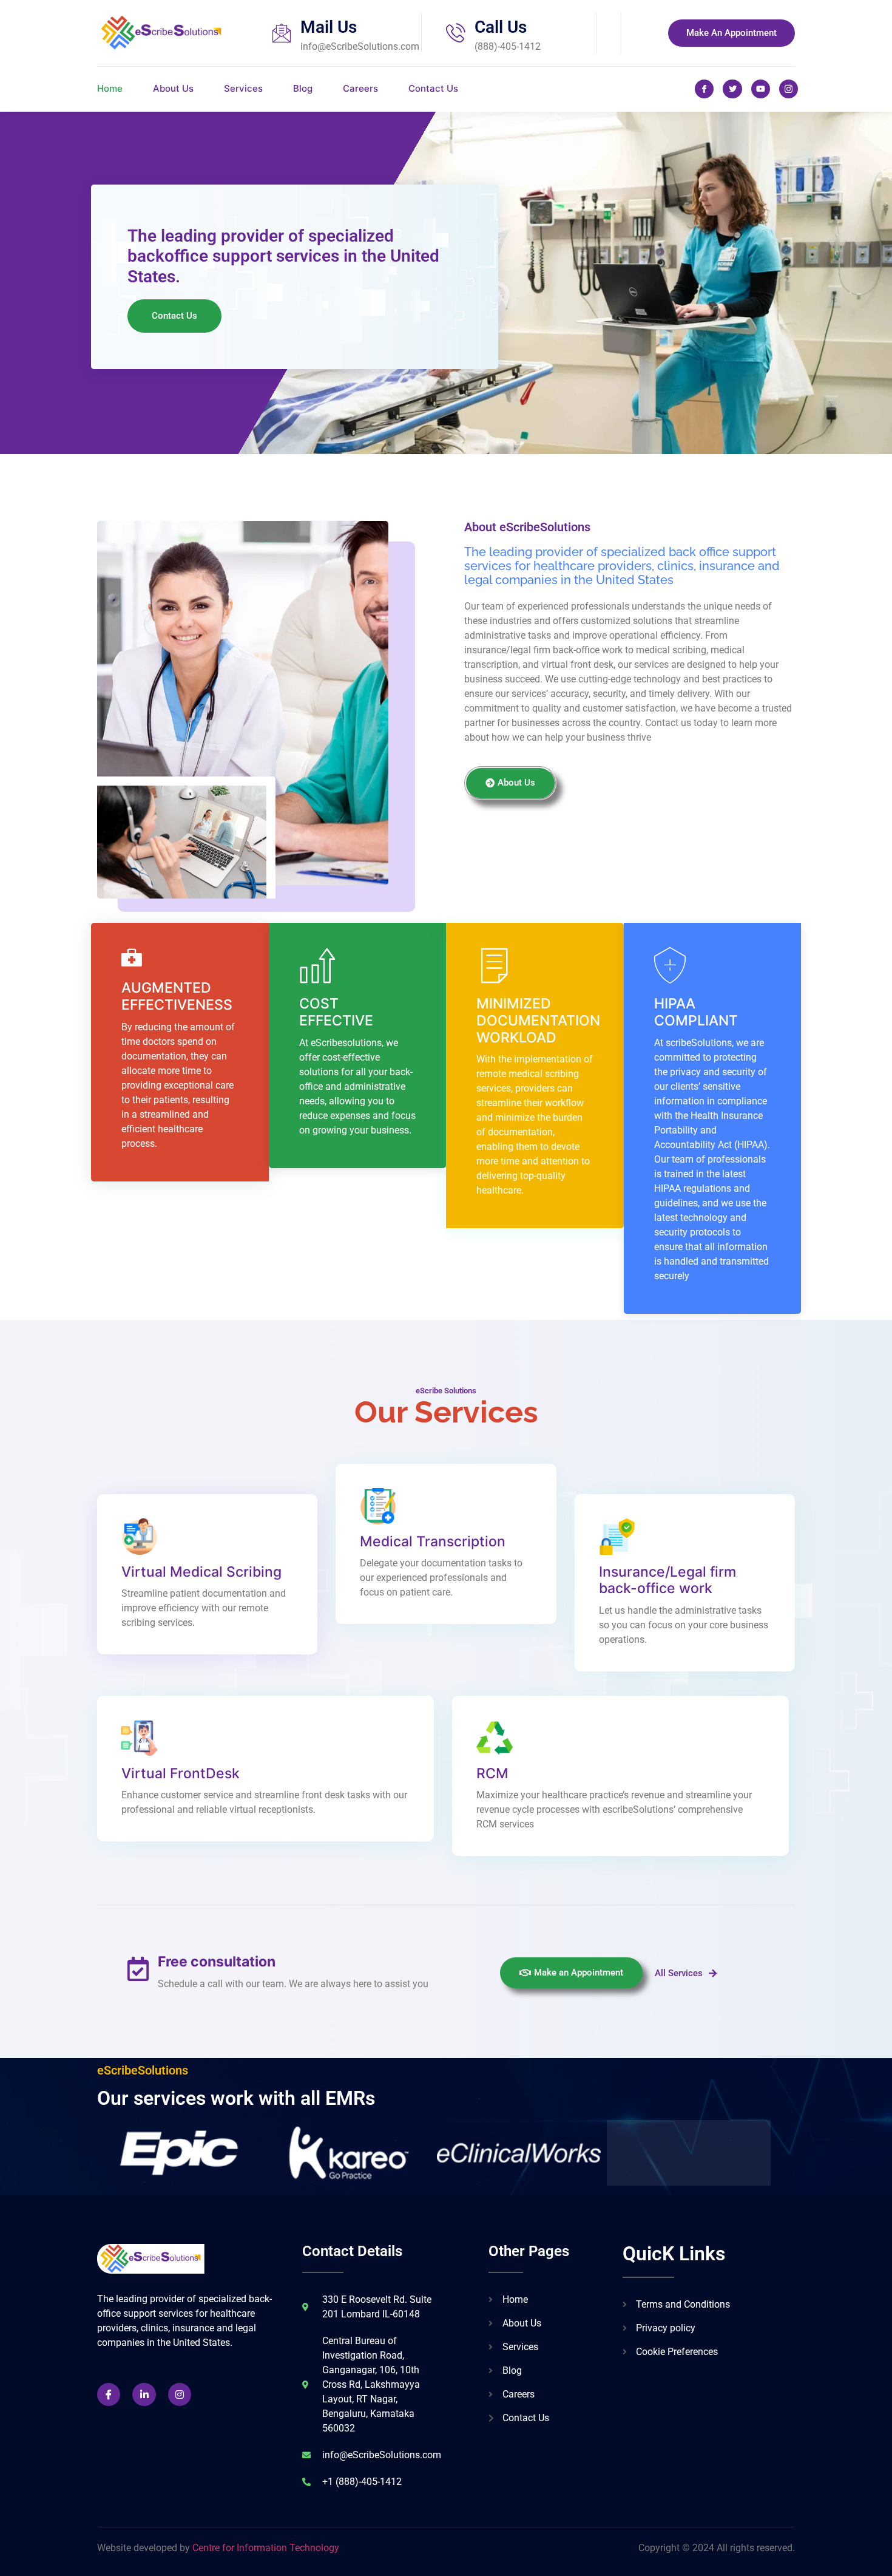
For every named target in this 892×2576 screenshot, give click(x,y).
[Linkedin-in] (144, 2394)
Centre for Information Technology (266, 2548)
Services (243, 88)
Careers (360, 88)
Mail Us (329, 27)
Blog (303, 88)
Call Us (501, 27)
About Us (173, 88)
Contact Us (433, 88)
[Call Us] (456, 33)
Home (110, 88)
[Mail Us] (282, 33)
